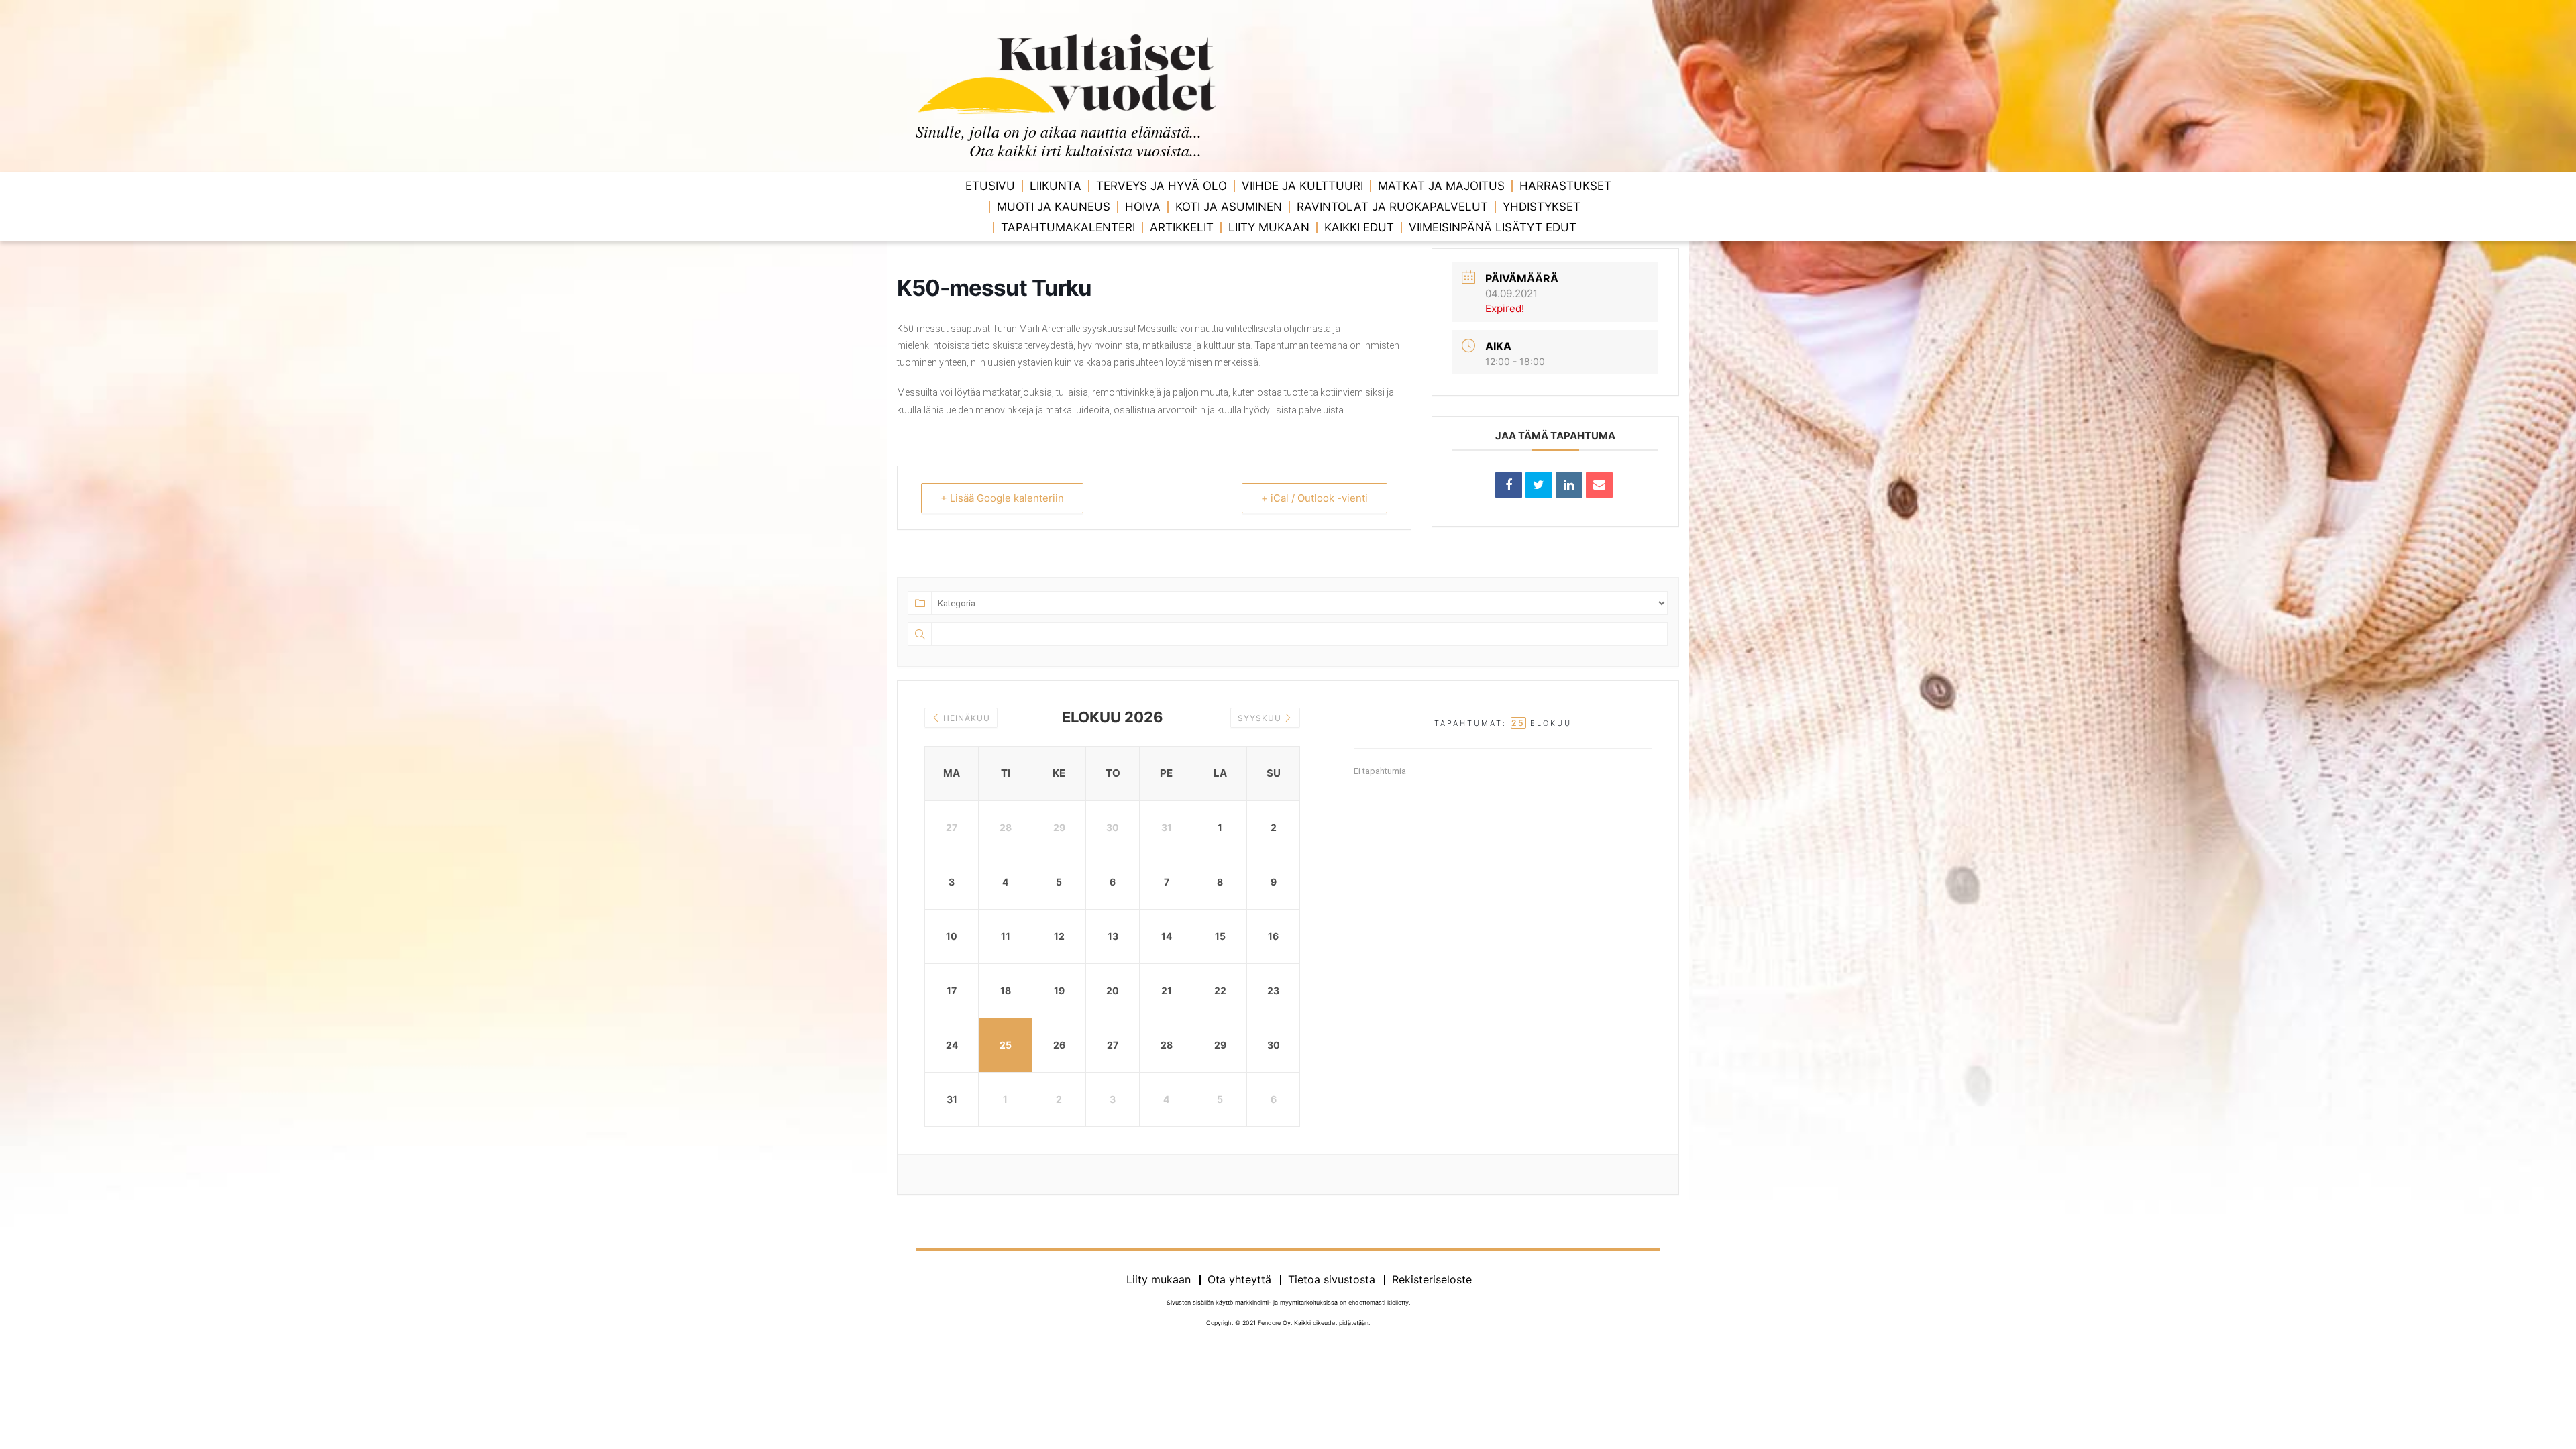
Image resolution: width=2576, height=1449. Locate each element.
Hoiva (1143, 207)
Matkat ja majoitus (1441, 186)
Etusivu (990, 186)
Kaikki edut (1359, 227)
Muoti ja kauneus (1054, 207)
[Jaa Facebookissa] (1509, 485)
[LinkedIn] (1569, 485)
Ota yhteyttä (1239, 1279)
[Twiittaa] (1539, 485)
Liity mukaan (1269, 227)
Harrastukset (1565, 186)
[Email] (1599, 485)
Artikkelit (1182, 227)
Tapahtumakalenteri (1068, 227)
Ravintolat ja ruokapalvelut (1392, 207)
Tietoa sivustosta (1332, 1279)
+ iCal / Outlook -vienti (1314, 498)
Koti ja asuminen (1229, 207)
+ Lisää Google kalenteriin (1002, 498)
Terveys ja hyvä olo (1162, 186)
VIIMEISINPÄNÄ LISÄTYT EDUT (1493, 227)
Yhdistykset (1542, 207)
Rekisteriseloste (1432, 1279)
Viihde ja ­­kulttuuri (1302, 186)
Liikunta (1056, 186)
